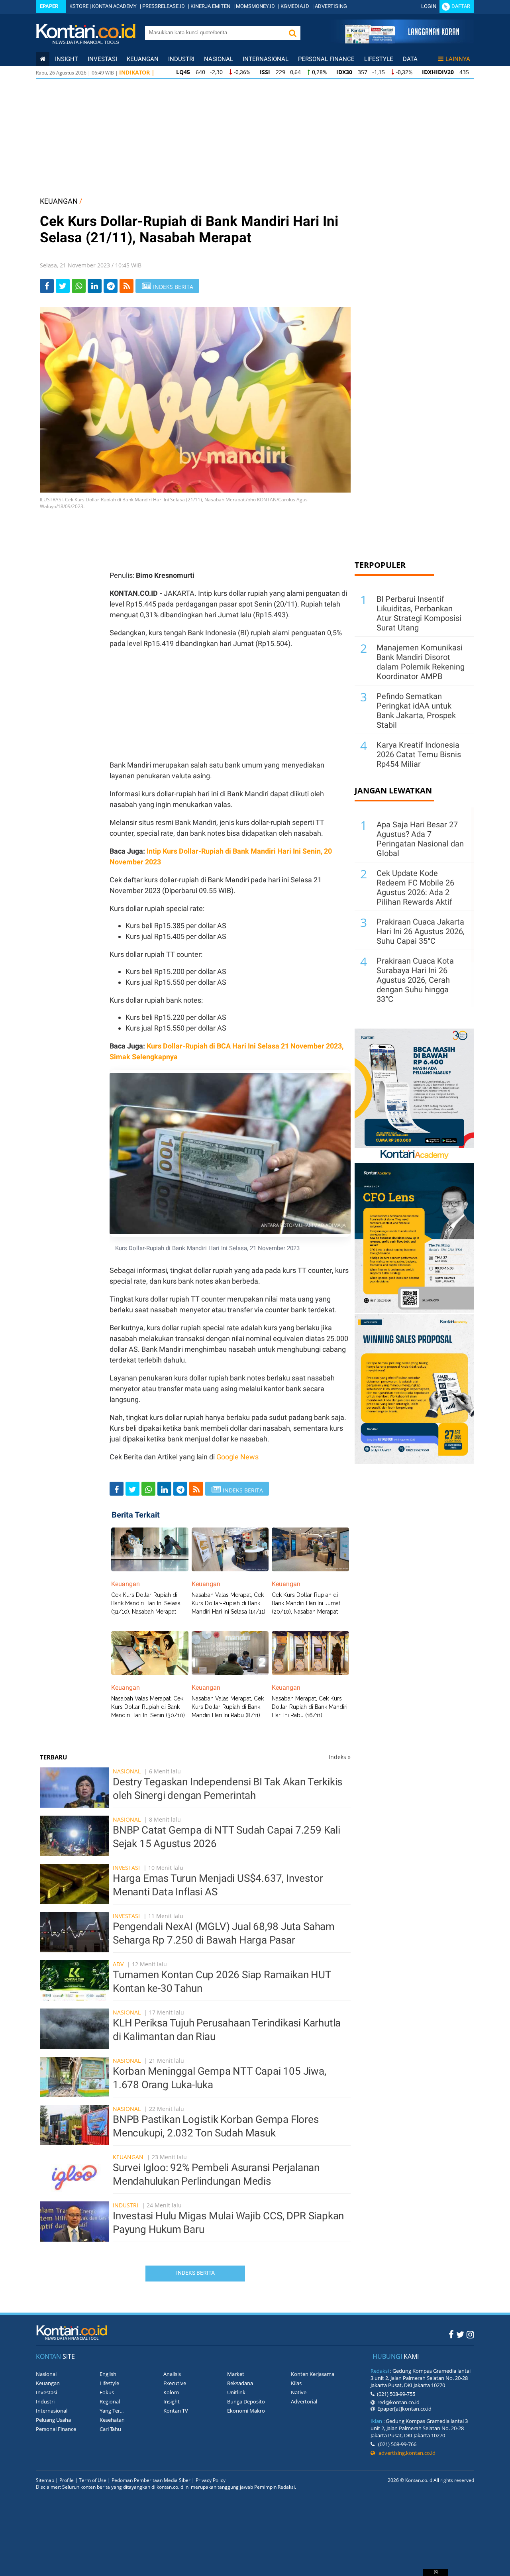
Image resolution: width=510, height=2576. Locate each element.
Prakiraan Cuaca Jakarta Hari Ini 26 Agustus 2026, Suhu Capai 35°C (421, 931)
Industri (181, 59)
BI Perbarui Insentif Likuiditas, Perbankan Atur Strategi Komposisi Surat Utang (419, 613)
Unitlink (236, 2392)
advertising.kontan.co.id (405, 2453)
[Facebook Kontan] (451, 2334)
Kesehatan (112, 2420)
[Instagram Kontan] (470, 2334)
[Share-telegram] (111, 286)
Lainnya (458, 59)
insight (67, 59)
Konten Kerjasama (313, 2374)
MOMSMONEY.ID (255, 6)
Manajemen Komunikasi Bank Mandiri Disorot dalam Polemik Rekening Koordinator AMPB (421, 662)
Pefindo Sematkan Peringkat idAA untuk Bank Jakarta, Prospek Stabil (416, 711)
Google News (237, 1457)
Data (410, 59)
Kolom (171, 2392)
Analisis (172, 2374)
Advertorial (304, 2401)
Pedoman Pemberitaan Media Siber (151, 2480)
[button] (292, 33)
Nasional (219, 59)
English (108, 2374)
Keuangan (143, 59)
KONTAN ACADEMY (114, 6)
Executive (175, 2383)
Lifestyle (379, 59)
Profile (67, 2480)
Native (299, 2392)
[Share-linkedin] (95, 286)
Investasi (102, 59)
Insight (172, 2401)
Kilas (296, 2383)
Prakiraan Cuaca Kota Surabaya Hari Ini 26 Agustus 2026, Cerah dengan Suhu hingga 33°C (415, 980)
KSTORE (79, 6)
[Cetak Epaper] (402, 41)
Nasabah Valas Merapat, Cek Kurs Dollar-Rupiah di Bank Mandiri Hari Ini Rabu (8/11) (228, 1707)
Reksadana (240, 2383)
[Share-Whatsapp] (79, 286)
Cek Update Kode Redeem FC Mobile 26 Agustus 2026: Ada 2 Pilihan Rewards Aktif (415, 887)
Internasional (266, 59)
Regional (110, 2401)
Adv (118, 1964)
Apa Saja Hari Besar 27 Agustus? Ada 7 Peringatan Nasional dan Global (420, 839)
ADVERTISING (331, 6)
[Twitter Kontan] (460, 2334)
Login (429, 6)
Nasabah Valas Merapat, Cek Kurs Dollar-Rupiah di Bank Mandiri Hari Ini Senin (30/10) (148, 1707)
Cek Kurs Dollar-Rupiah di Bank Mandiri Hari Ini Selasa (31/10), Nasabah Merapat (146, 1603)
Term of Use (93, 2480)
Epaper (49, 6)
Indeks (340, 1757)
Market (236, 2374)
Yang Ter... (112, 2411)
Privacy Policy (211, 2480)
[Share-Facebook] (47, 286)
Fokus (107, 2392)
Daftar (461, 6)
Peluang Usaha (53, 2420)
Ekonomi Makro (246, 2411)
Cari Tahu (110, 2429)
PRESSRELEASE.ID (164, 6)
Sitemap (45, 2480)
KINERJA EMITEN (210, 6)
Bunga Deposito (246, 2401)
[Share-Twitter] (63, 286)
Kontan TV (176, 2411)
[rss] (127, 286)
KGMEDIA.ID (295, 6)
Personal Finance (326, 59)
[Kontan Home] (43, 59)
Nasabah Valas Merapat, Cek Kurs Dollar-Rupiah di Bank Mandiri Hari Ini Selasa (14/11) (229, 1603)
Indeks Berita (195, 2273)
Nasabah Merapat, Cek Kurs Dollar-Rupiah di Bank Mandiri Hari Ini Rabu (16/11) (310, 1707)
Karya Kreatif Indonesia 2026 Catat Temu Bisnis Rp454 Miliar (419, 754)
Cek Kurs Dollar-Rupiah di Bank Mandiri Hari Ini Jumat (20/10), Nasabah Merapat (306, 1603)
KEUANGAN (59, 201)
